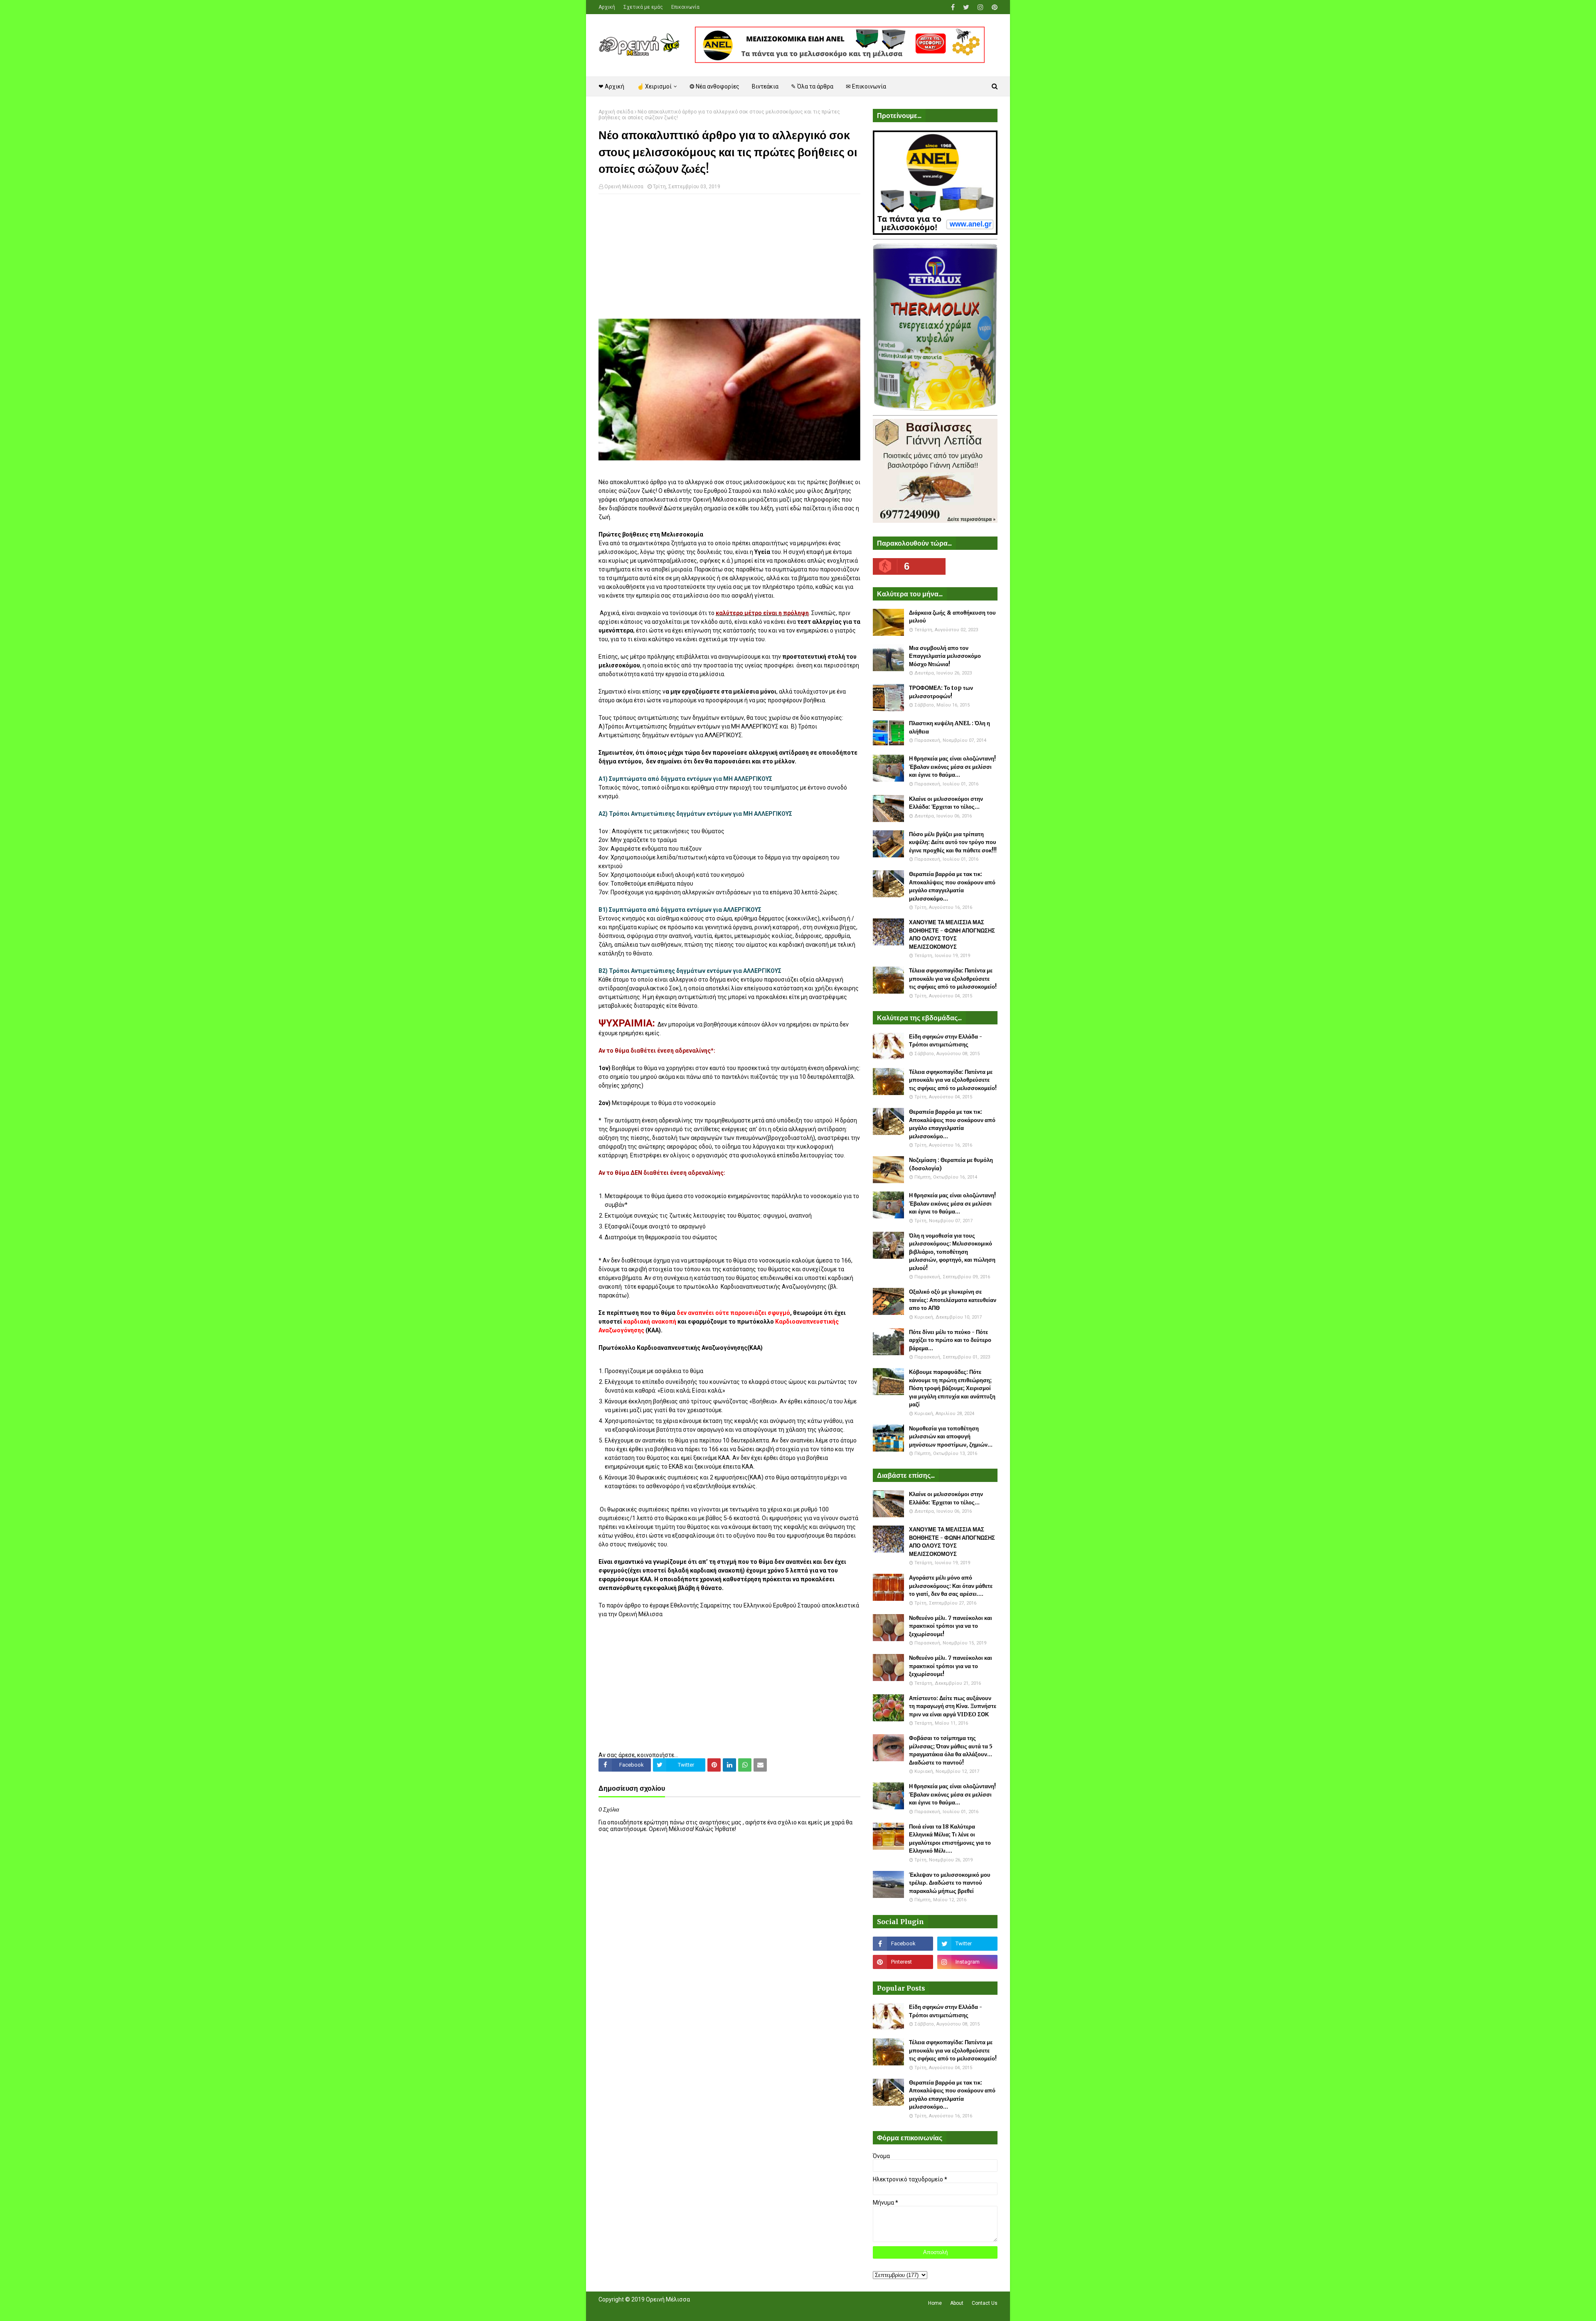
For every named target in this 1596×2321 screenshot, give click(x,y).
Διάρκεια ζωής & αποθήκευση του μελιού (952, 617)
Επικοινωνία (685, 7)
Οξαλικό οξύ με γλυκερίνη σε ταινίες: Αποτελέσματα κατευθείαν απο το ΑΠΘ (953, 1300)
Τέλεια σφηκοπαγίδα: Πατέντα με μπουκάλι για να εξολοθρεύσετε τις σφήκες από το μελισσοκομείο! (953, 979)
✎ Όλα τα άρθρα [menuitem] (812, 86)
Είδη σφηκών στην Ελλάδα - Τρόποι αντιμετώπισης (946, 1041)
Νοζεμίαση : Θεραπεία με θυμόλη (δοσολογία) (951, 1164)
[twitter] (966, 7)
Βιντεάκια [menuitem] (765, 86)
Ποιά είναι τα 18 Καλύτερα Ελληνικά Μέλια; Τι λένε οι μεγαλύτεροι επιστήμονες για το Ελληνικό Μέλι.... (950, 1839)
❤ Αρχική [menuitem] (611, 86)
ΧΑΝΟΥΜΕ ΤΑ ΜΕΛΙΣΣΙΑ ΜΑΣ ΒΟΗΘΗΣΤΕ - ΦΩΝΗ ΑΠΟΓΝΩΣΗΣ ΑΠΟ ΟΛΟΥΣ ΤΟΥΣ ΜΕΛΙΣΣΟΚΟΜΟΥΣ (952, 935)
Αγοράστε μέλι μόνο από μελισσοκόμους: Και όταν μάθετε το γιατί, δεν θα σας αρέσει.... (951, 1586)
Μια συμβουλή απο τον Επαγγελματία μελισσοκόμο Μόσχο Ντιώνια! (945, 656)
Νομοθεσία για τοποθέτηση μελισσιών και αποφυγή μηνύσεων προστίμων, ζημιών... (951, 1437)
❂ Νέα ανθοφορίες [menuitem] (714, 86)
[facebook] (953, 7)
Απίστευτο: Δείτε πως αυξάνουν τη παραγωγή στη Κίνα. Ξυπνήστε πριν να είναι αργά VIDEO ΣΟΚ (953, 1706)
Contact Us (985, 2303)
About (957, 2303)
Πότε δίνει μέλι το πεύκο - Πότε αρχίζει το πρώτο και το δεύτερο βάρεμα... (950, 1340)
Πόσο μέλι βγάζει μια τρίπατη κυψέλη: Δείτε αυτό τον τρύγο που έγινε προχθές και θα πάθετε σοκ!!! (953, 842)
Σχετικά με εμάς (643, 7)
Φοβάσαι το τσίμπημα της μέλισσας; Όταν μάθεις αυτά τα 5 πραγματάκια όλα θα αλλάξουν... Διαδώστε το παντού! (951, 1750)
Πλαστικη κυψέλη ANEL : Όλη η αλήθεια (949, 727)
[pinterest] (994, 7)
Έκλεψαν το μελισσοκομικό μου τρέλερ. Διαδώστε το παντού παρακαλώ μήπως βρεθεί (950, 1883)
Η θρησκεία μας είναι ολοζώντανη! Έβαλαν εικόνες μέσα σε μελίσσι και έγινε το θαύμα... (952, 767)
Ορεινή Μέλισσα (624, 187)
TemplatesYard (659, 2310)
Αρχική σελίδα (616, 112)
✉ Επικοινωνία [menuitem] (866, 86)
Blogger (715, 2310)
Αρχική (607, 7)
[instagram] (980, 7)
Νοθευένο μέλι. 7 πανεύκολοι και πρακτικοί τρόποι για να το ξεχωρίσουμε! (951, 1626)
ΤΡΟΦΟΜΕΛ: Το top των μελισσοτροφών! (941, 692)
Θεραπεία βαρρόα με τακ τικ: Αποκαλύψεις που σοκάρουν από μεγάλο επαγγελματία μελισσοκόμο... (952, 886)
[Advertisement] (729, 261)
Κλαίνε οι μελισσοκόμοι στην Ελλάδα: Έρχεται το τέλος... (946, 803)
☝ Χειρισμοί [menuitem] (654, 86)
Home (935, 2303)
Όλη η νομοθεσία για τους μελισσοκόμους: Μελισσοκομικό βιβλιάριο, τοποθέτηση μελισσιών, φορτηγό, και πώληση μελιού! (952, 1252)
